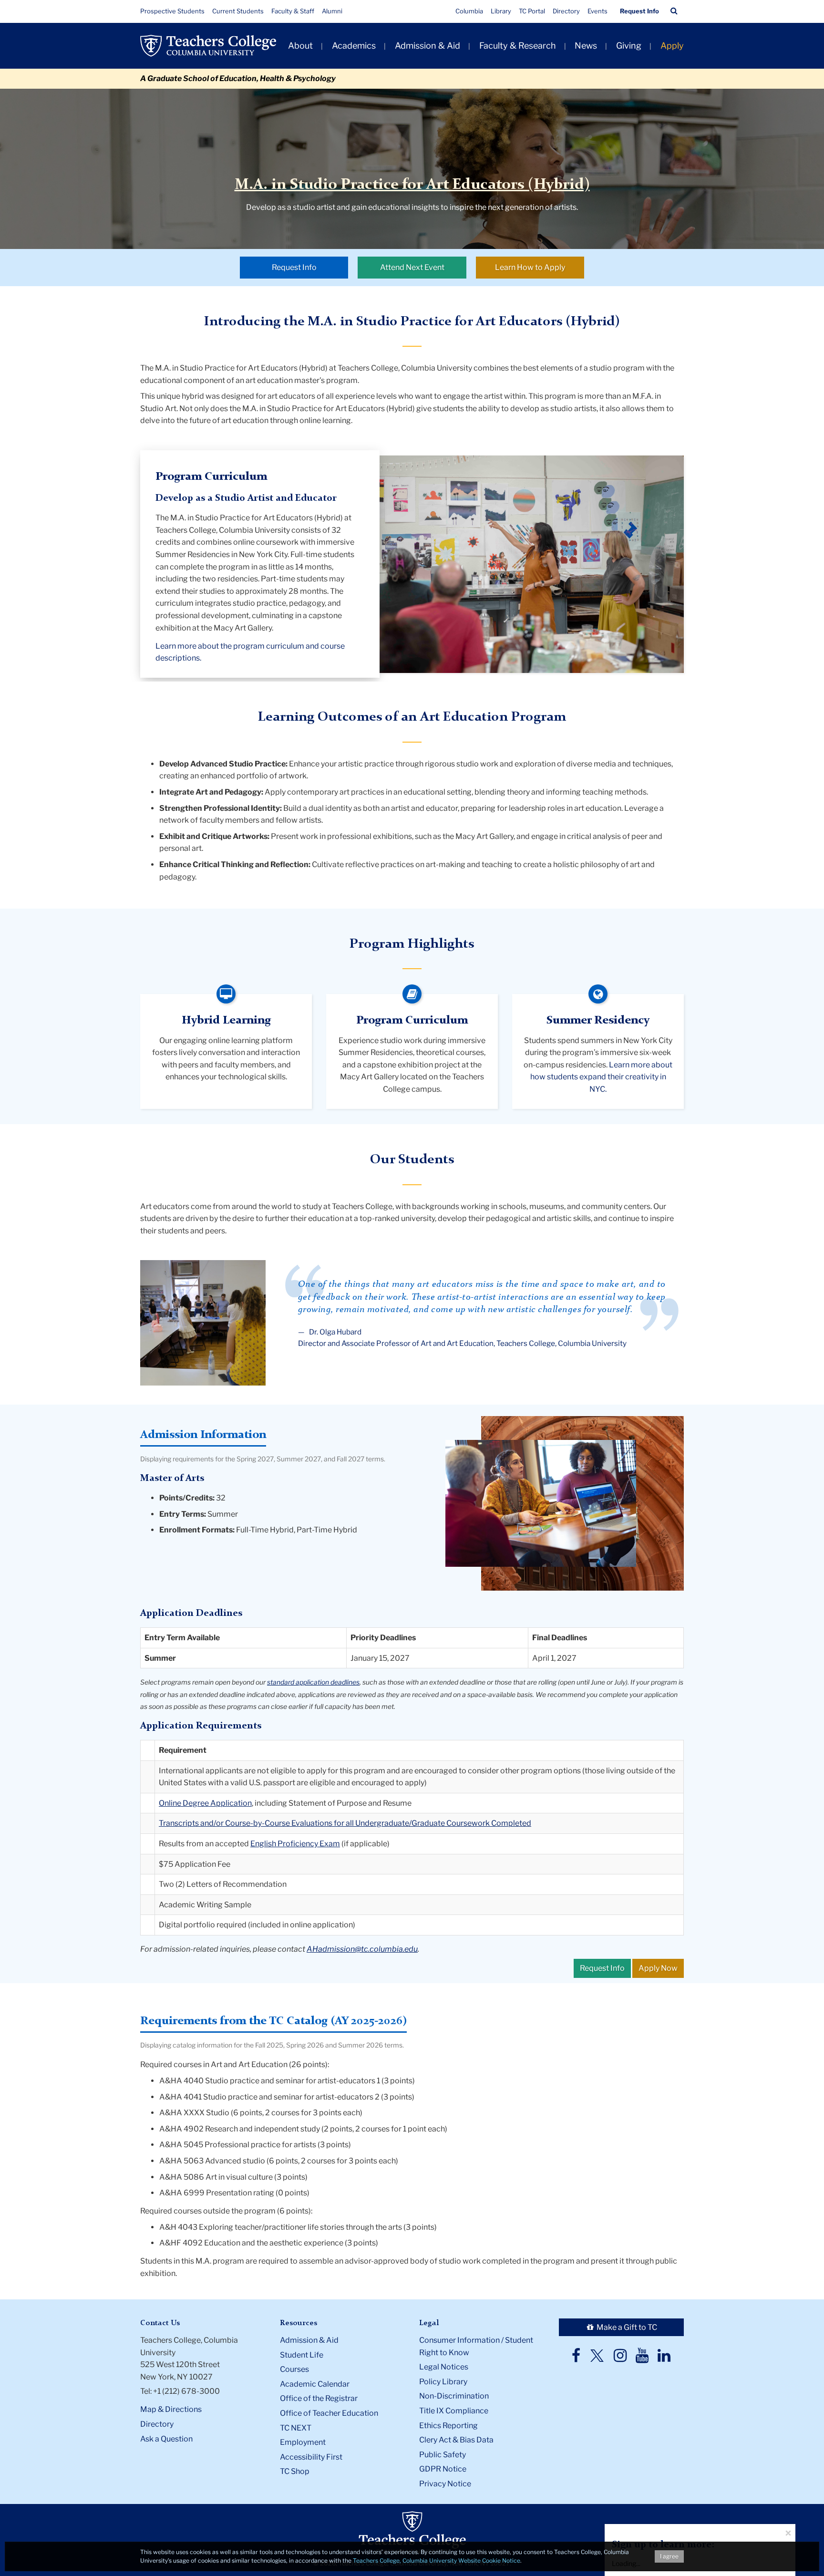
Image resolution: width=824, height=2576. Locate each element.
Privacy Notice (445, 2484)
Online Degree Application (205, 1803)
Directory (566, 11)
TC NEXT (296, 2428)
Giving (629, 46)
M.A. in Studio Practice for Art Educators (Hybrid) (412, 185)
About (300, 46)
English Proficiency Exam (295, 1844)
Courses (294, 2369)
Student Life (302, 2355)
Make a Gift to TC (626, 2327)
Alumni (332, 11)
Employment (303, 2442)
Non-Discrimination (454, 2396)
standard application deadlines (313, 1682)
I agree (669, 2556)
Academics (354, 46)
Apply (672, 46)
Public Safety (443, 2455)
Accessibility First (311, 2457)
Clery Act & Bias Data (456, 2440)
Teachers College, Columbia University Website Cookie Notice (437, 2560)
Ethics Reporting (448, 2426)
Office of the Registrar (319, 2398)
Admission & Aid (427, 46)
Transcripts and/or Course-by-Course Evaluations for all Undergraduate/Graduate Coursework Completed (345, 1823)
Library (501, 11)
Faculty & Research (518, 46)
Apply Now (658, 1968)
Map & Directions (171, 2409)
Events (597, 11)
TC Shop (295, 2471)
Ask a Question (166, 2439)
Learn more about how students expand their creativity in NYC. (602, 1077)
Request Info (639, 11)
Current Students (238, 11)
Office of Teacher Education (329, 2413)
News (586, 46)
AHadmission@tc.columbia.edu (362, 1949)
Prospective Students (172, 11)
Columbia (469, 11)
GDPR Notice (443, 2469)
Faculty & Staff (293, 11)
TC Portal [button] (532, 11)
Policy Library (443, 2382)
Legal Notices (444, 2367)
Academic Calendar (315, 2384)
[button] (674, 11)
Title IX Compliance (454, 2411)
